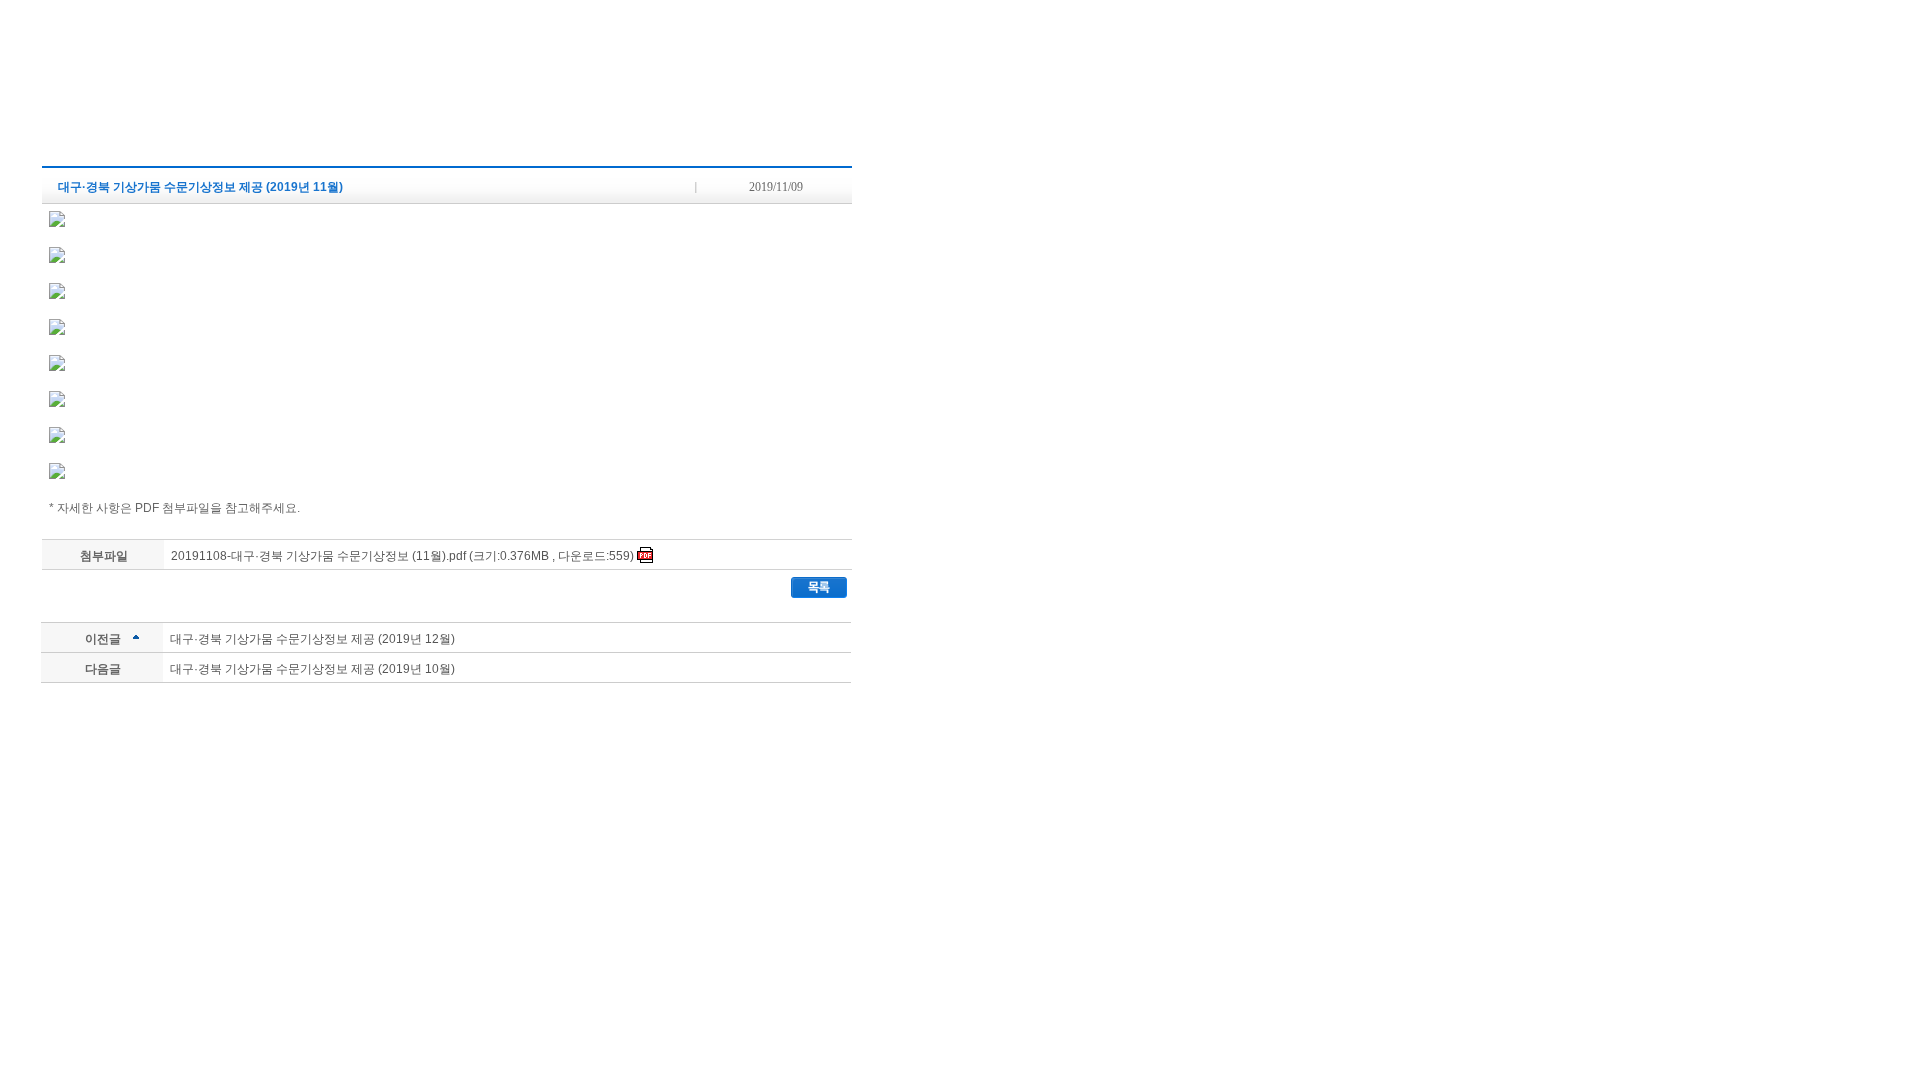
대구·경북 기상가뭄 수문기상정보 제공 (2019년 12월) (312, 639)
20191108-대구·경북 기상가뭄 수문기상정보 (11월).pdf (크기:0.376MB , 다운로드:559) (404, 556)
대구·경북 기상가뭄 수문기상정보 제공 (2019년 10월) (312, 669)
